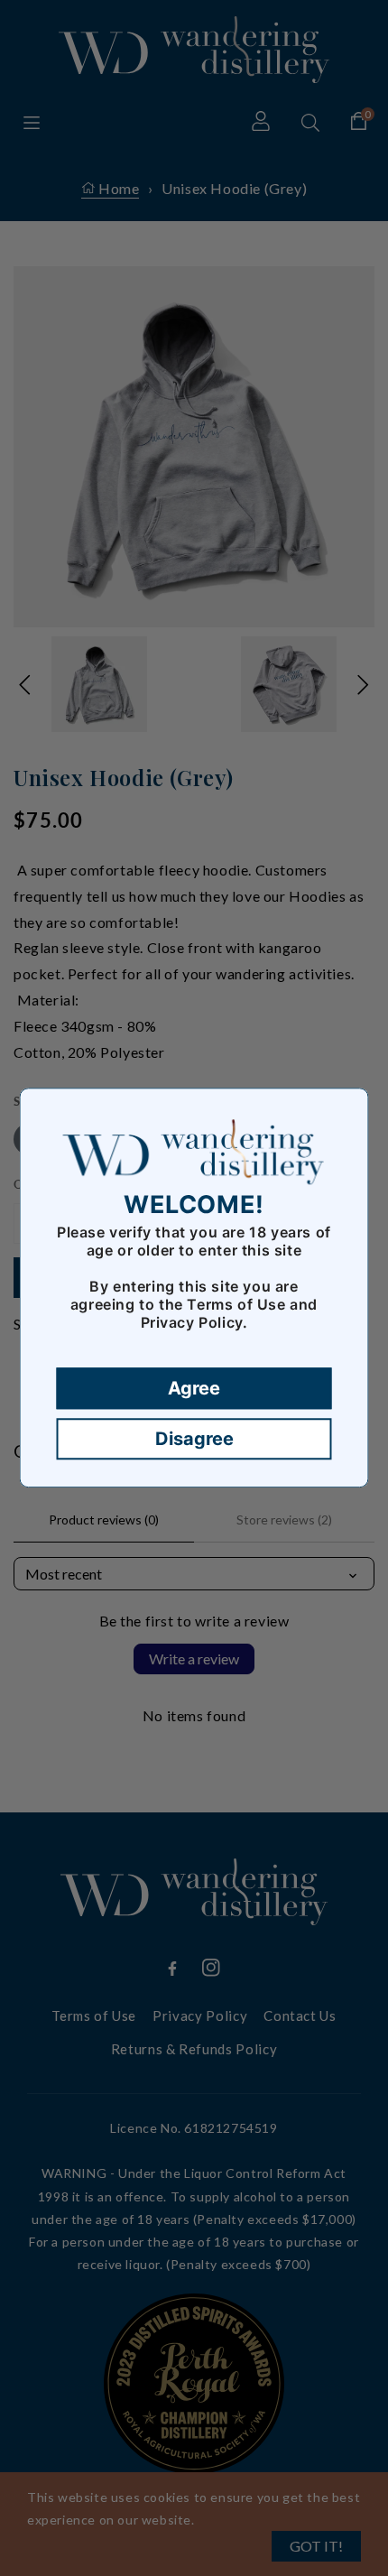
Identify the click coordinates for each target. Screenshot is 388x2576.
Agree (194, 1389)
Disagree (194, 1440)
